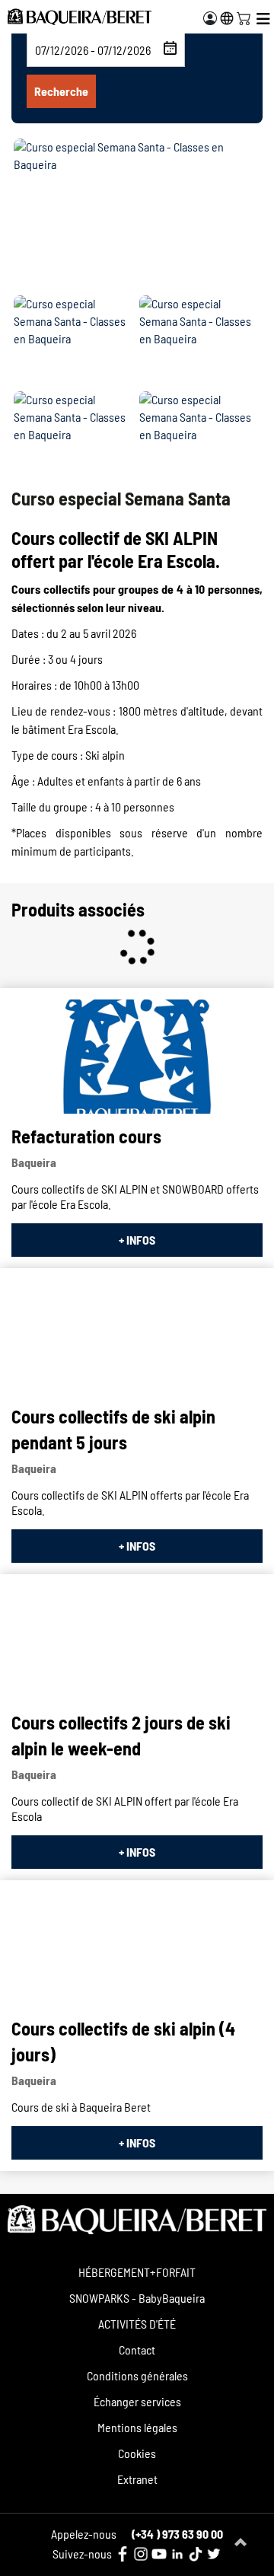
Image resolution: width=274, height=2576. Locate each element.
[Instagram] (141, 2554)
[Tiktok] (196, 2554)
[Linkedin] (177, 2554)
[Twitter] (214, 2554)
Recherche (61, 91)
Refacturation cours (86, 1136)
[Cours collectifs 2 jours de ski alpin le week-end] (137, 1643)
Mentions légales (137, 2427)
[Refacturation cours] (137, 1057)
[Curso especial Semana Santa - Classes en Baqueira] (137, 215)
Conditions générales (137, 2375)
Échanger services (137, 2401)
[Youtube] (159, 2554)
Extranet (137, 2479)
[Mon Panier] (244, 17)
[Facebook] (123, 2554)
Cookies (137, 2453)
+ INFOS (137, 1240)
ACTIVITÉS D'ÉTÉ (137, 2324)
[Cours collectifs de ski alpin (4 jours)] (137, 1949)
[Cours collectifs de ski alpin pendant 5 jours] (137, 1337)
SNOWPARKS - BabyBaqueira (137, 2298)
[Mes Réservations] (210, 18)
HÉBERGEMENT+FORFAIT (137, 2272)
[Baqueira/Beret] (80, 17)
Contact (137, 2350)
